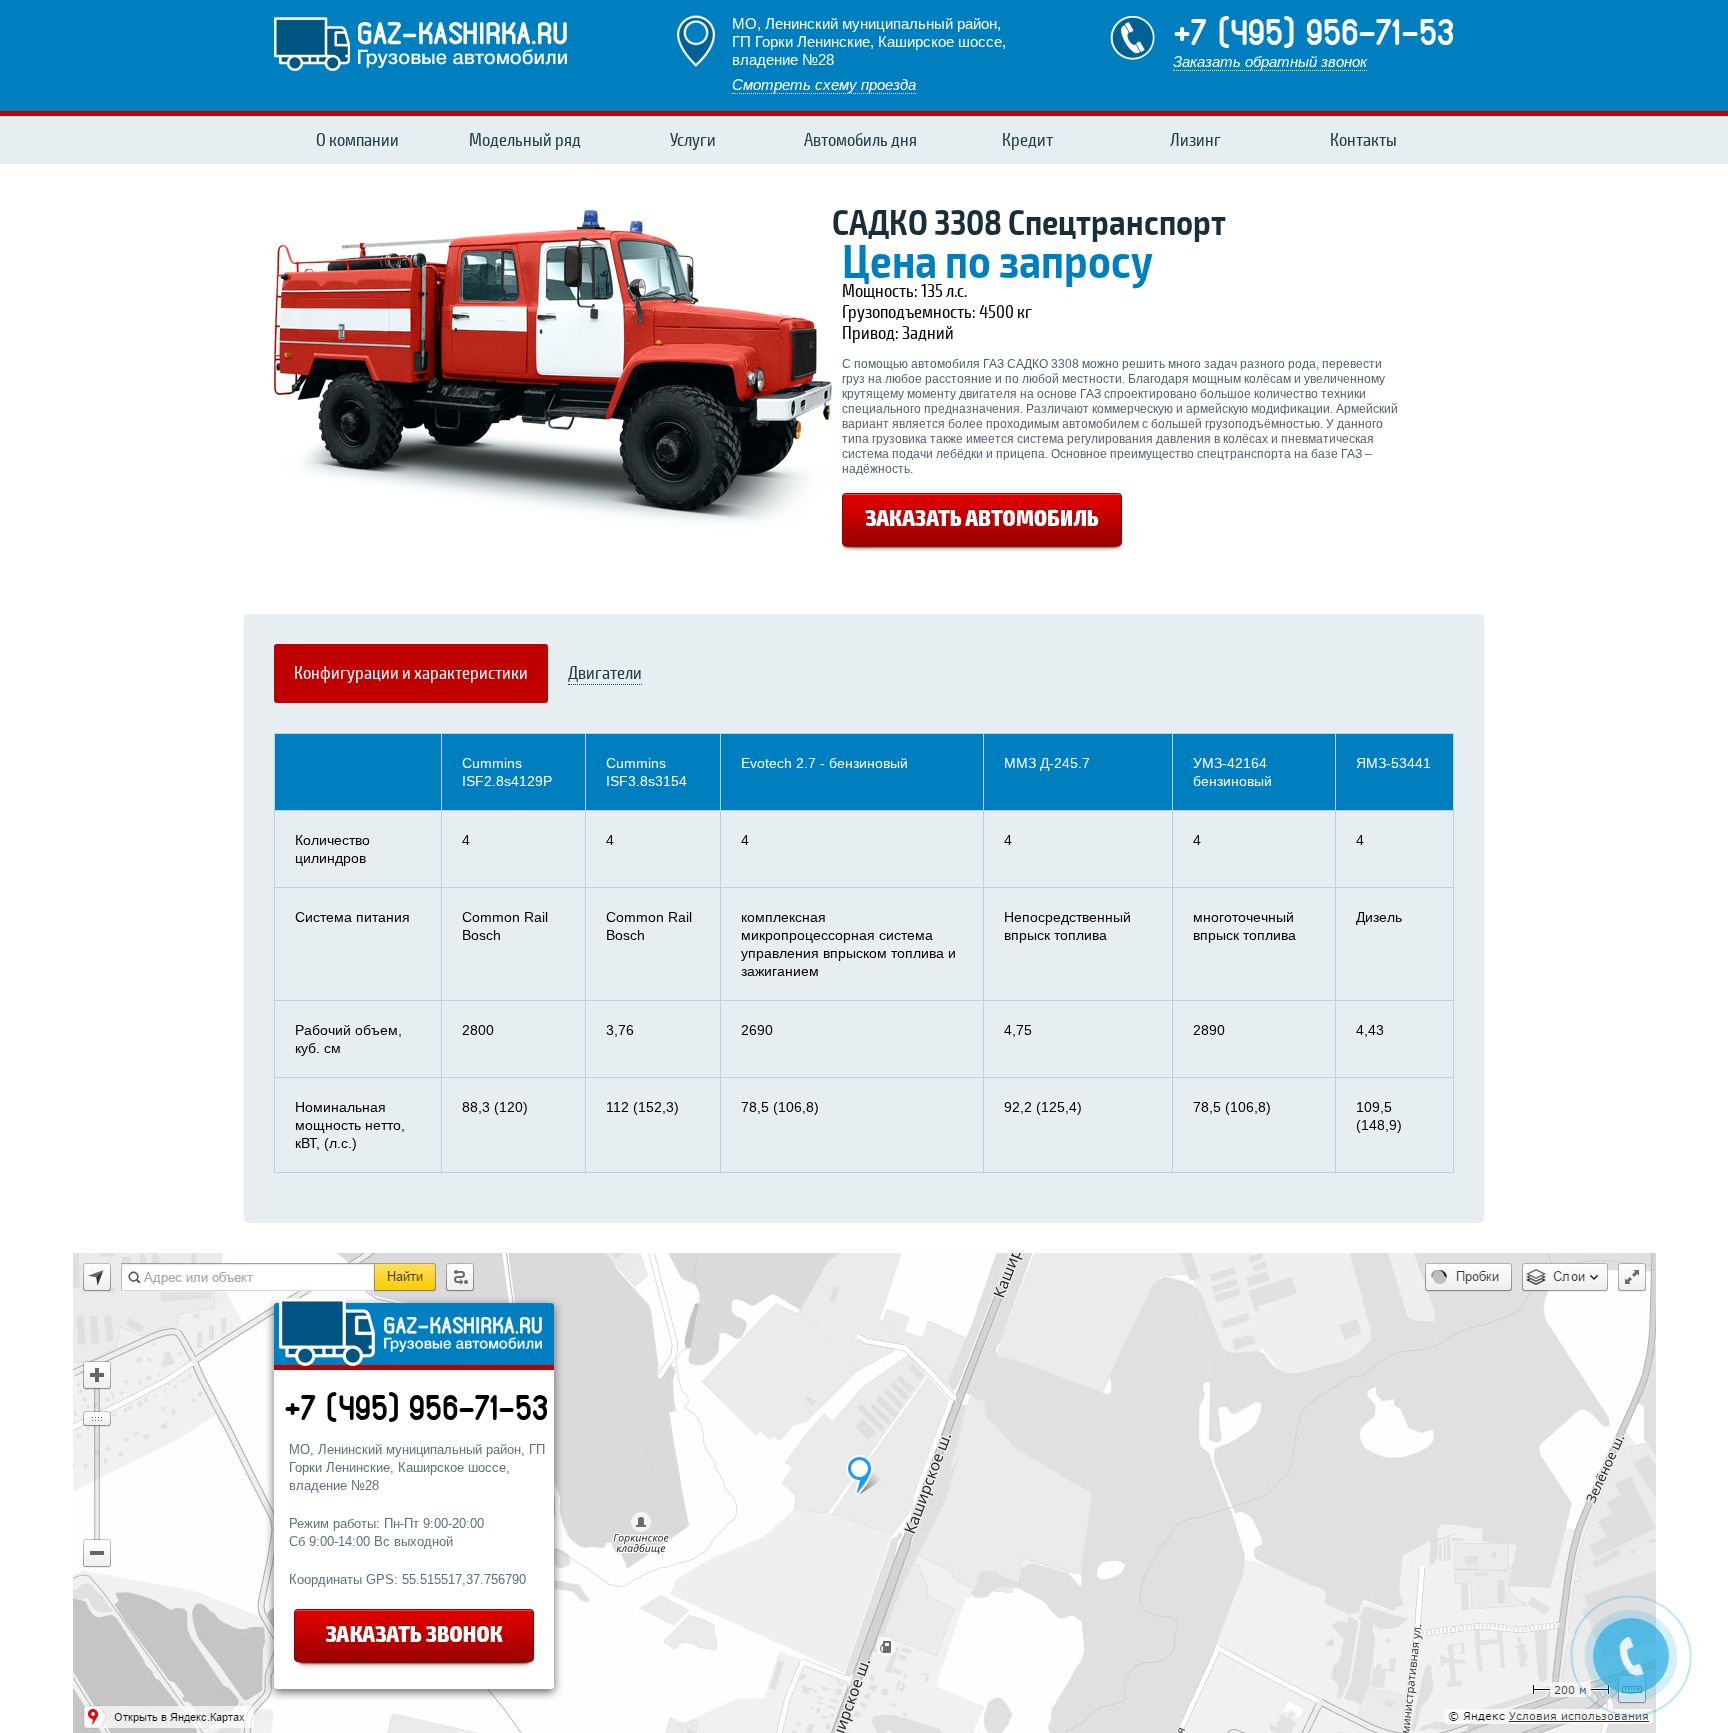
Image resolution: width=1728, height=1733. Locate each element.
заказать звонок (415, 1639)
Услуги (693, 140)
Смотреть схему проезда (824, 84)
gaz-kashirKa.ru (420, 43)
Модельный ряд (525, 140)
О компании (357, 140)
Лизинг (1195, 140)
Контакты (1363, 140)
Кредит (1027, 140)
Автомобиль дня (860, 140)
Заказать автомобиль (982, 523)
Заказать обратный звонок (1270, 61)
